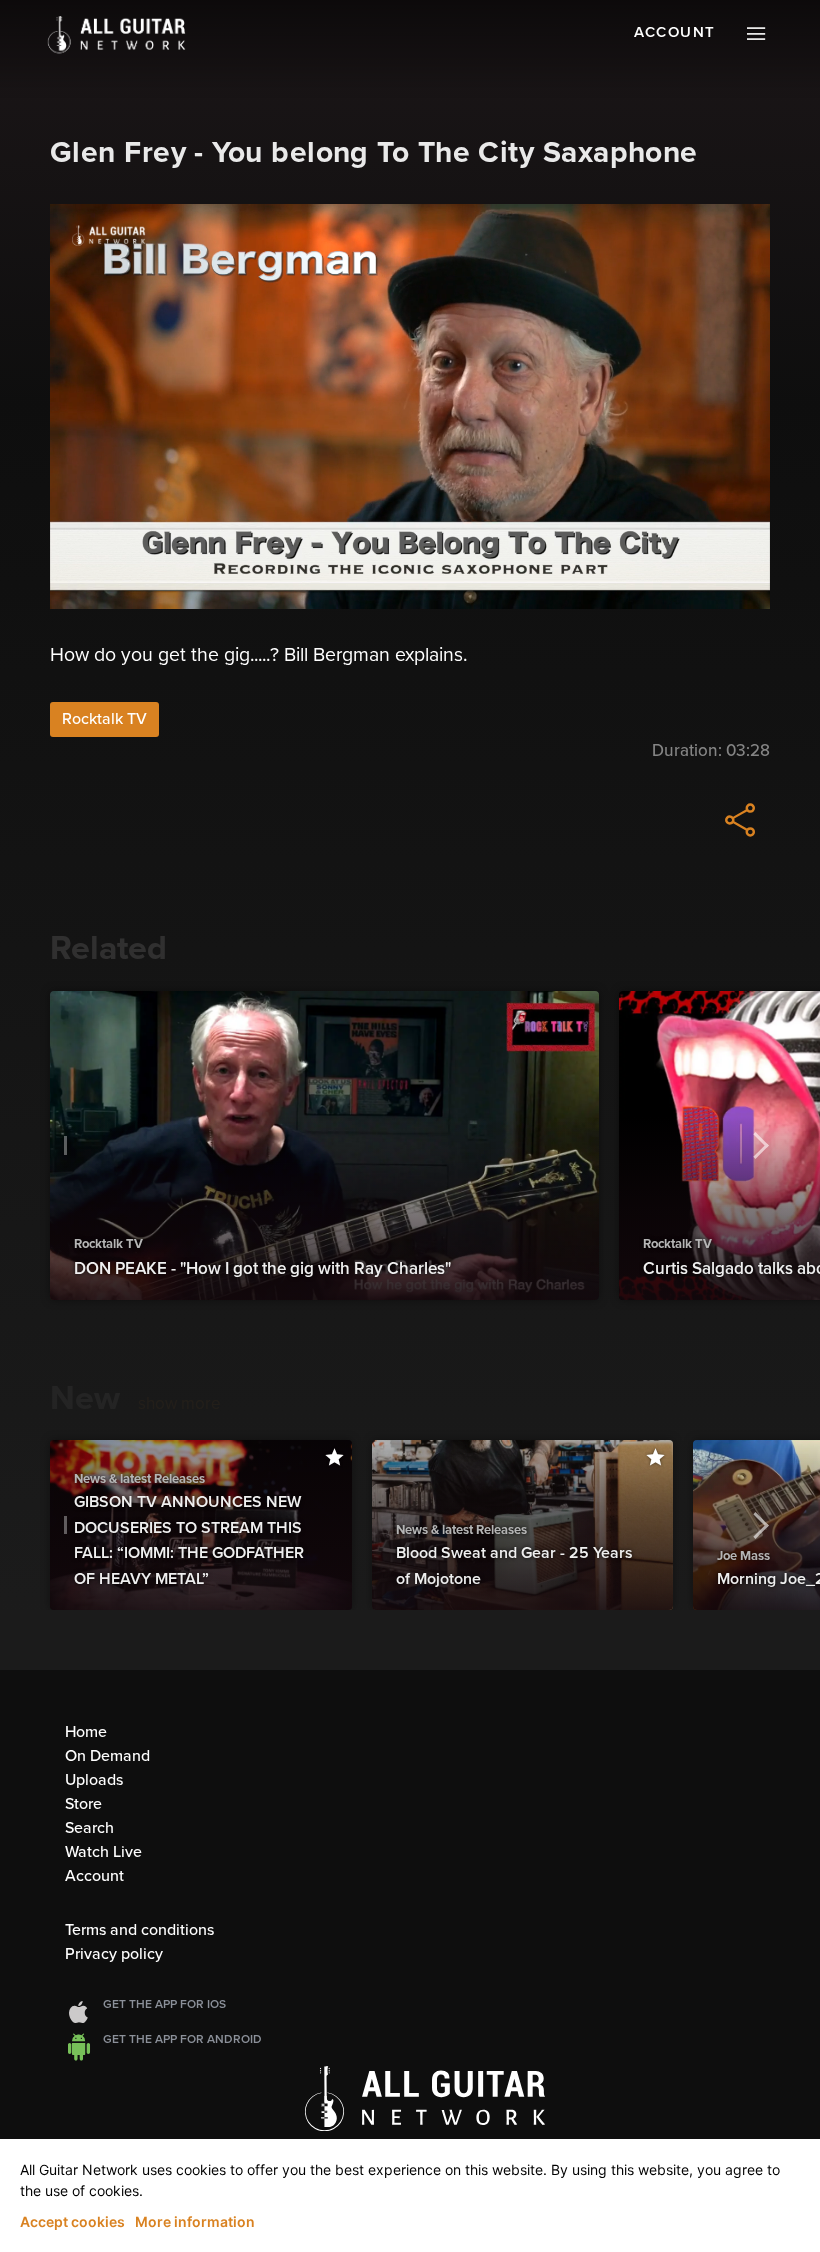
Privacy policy (114, 1954)
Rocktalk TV (104, 719)
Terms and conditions (139, 1930)
